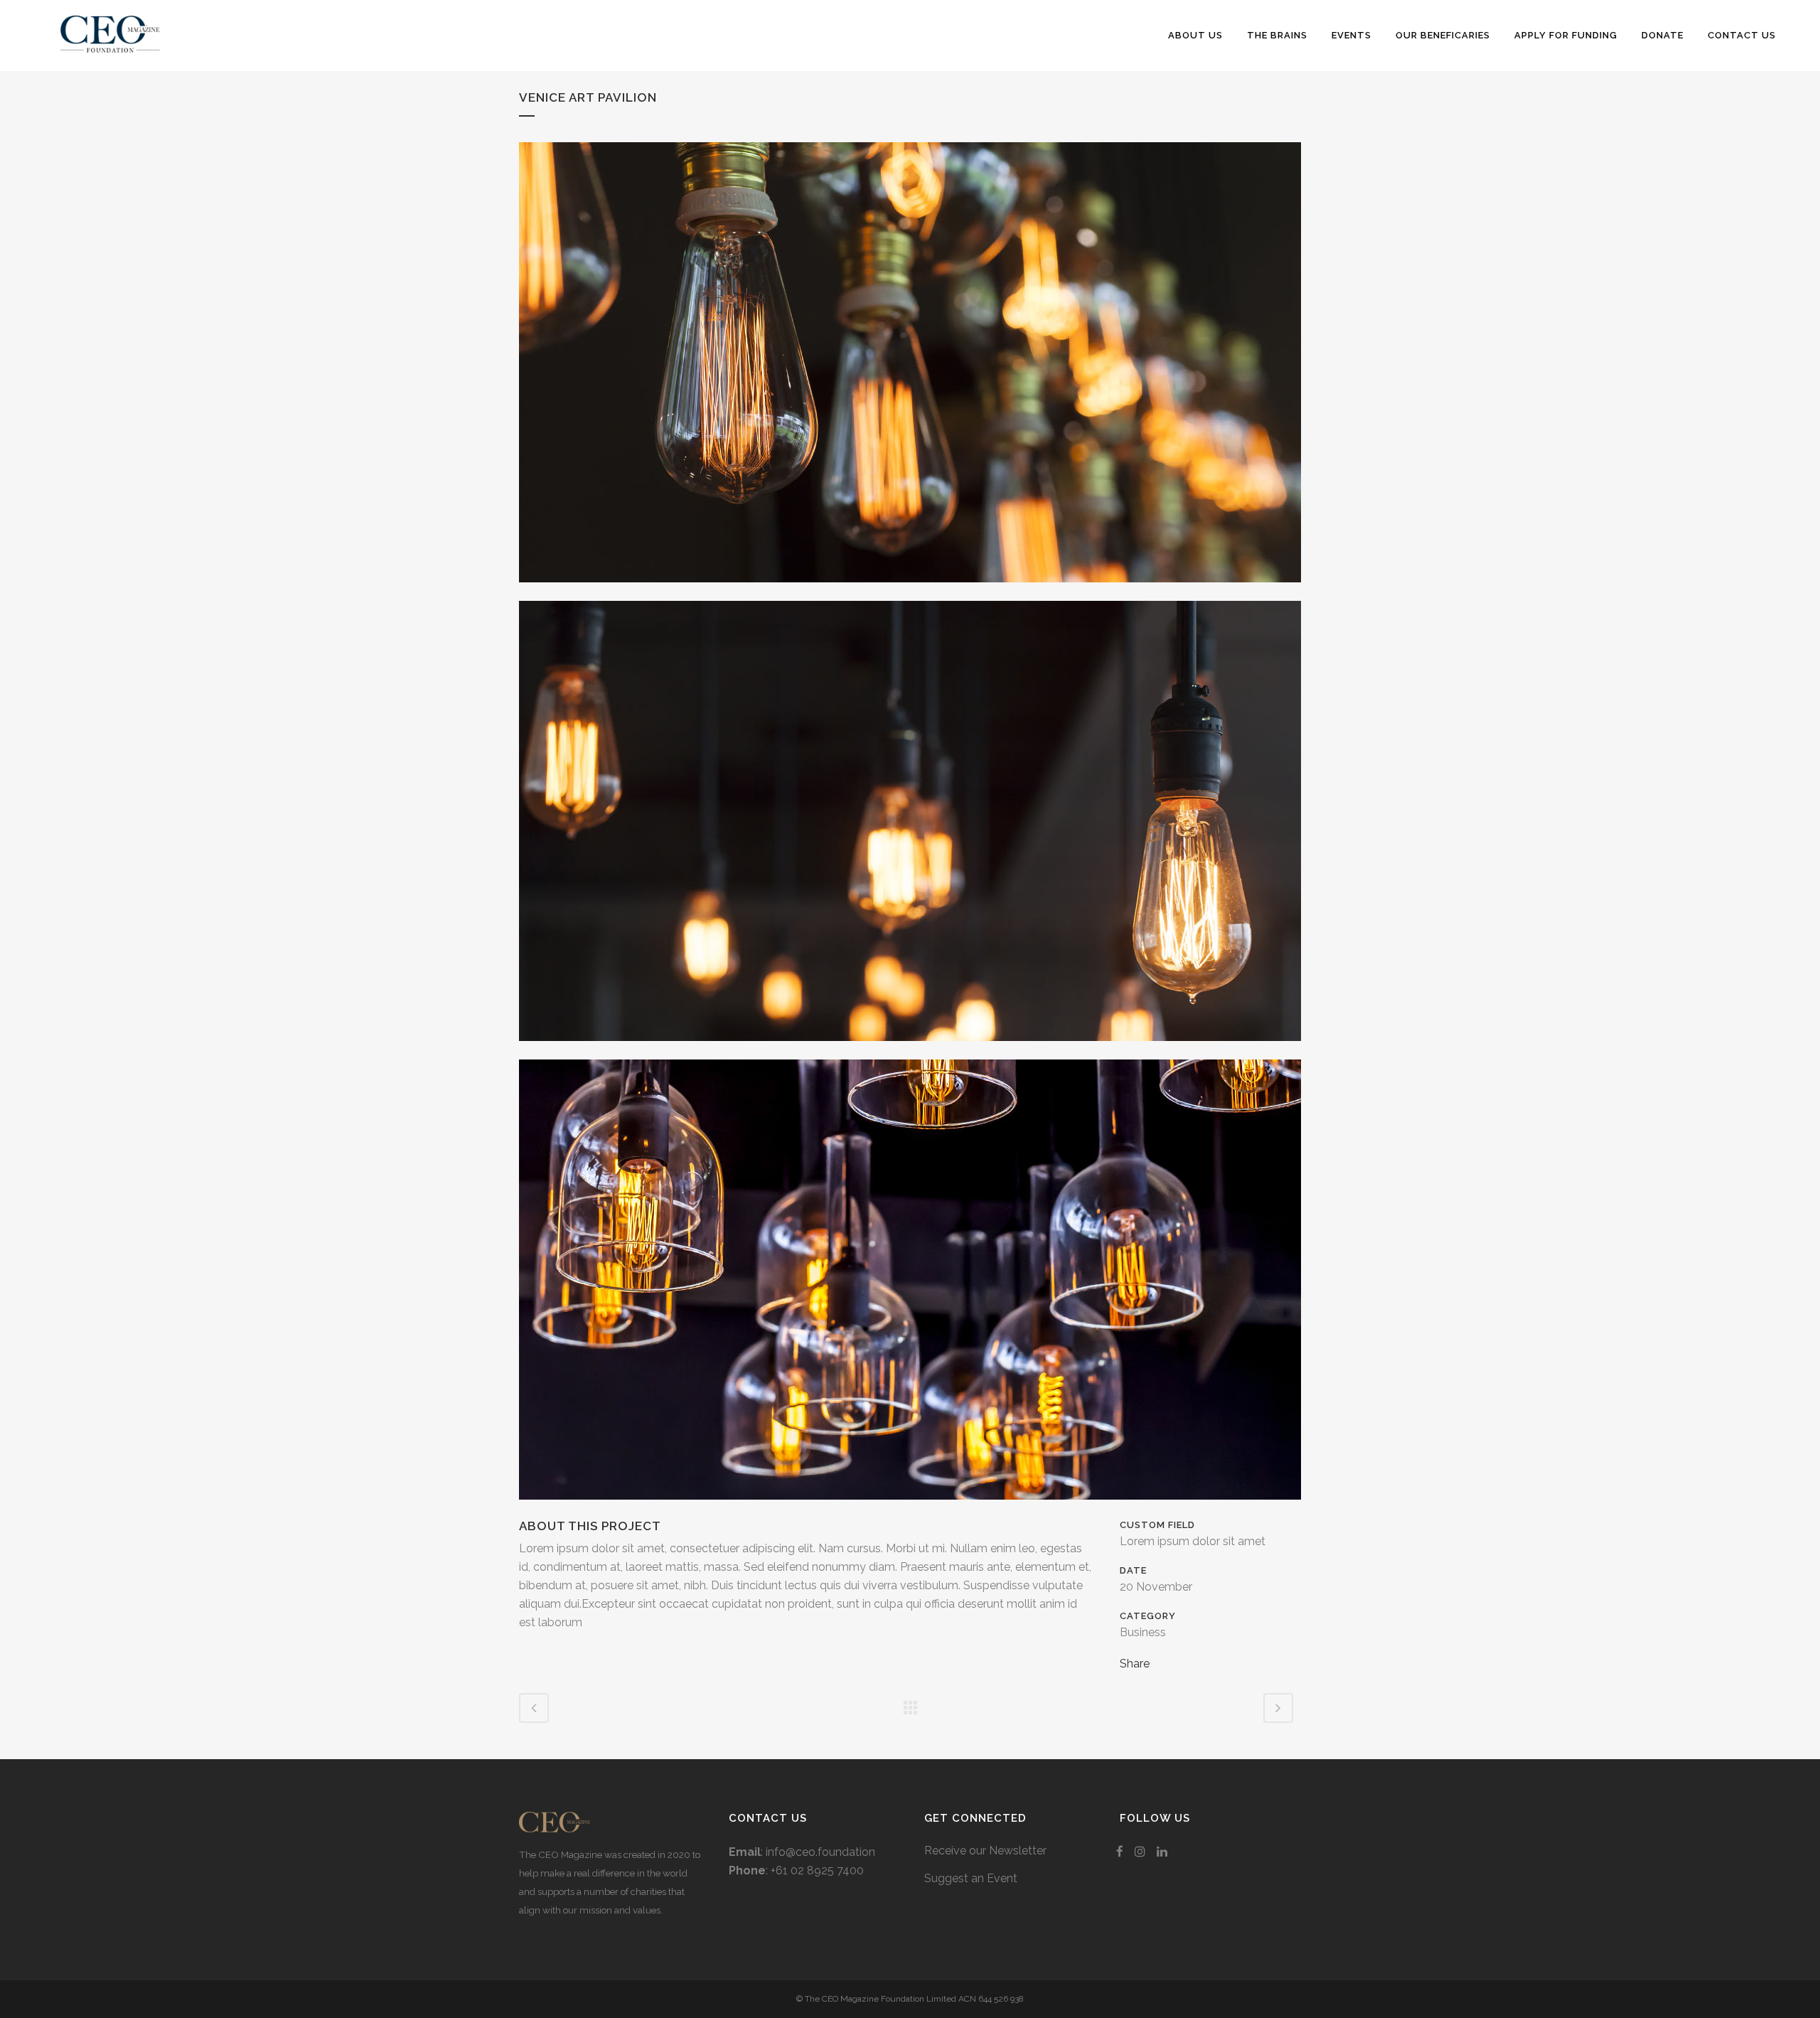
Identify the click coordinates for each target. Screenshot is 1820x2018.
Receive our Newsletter (985, 1851)
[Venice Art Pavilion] (910, 591)
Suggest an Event (971, 1878)
